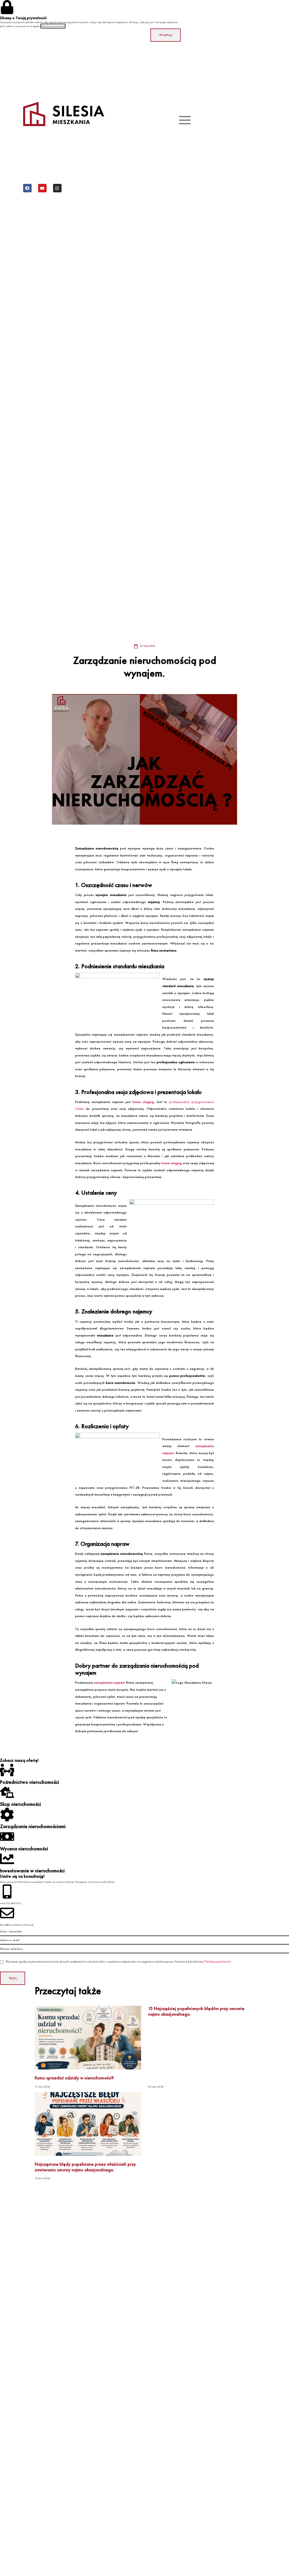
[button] (259, 2478)
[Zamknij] (282, 2414)
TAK (259, 2454)
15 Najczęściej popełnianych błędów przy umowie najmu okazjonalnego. (196, 2011)
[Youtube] (42, 188)
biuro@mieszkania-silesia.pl (17, 1925)
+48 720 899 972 (11, 1903)
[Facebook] (27, 188)
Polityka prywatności (218, 1962)
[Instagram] (57, 188)
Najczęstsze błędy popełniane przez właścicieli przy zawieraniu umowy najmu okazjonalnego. (85, 2167)
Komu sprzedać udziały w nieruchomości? (74, 2078)
